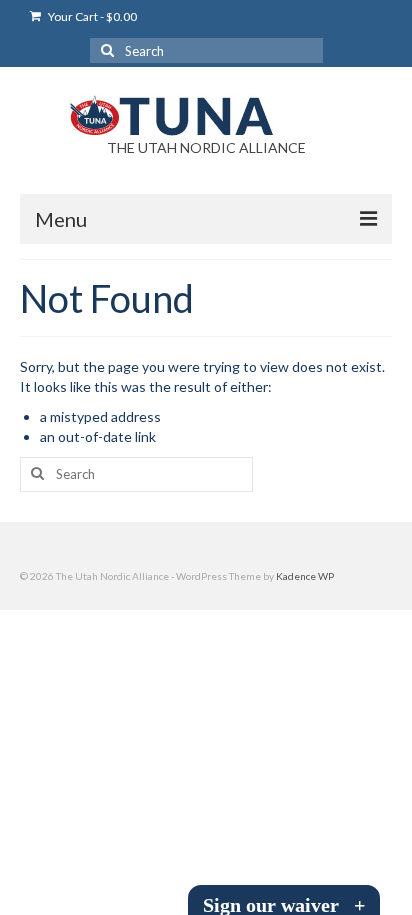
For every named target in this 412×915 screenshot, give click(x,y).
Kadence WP (305, 576)
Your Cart (91, 16)
